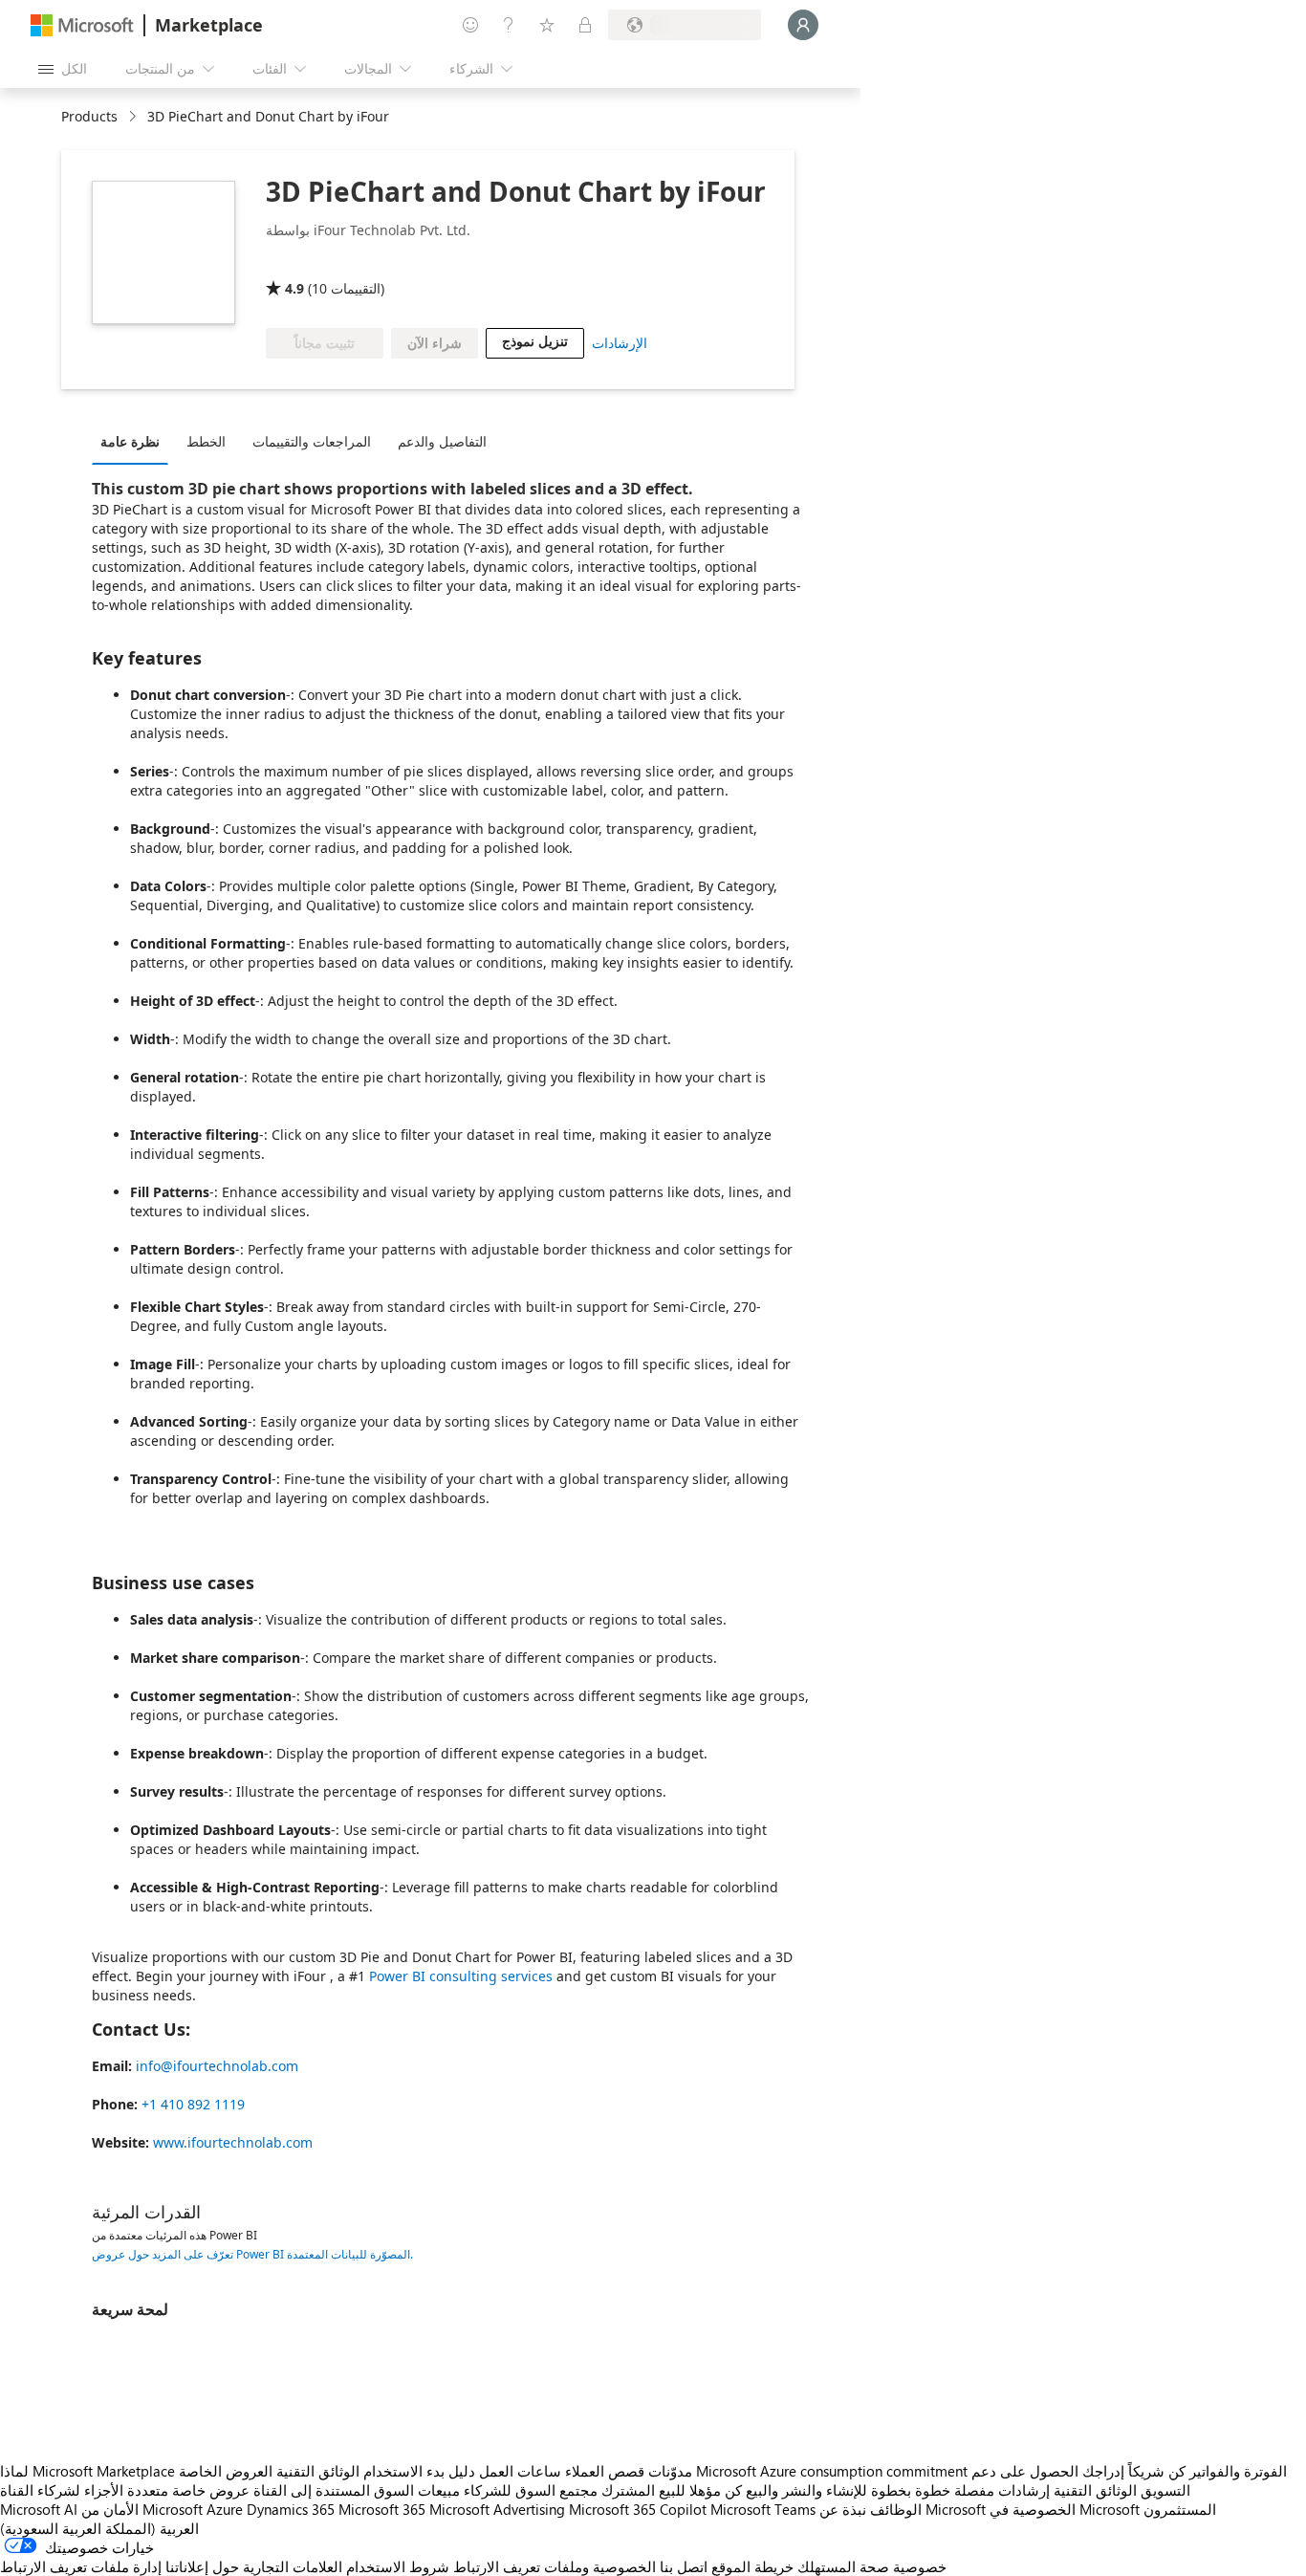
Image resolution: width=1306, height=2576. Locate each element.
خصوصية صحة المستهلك (872, 2566)
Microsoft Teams (763, 2509)
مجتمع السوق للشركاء (531, 2490)
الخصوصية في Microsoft (1065, 2509)
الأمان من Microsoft (142, 2509)
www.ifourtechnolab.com (233, 2142)
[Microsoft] (82, 25)
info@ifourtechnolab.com (217, 2066)
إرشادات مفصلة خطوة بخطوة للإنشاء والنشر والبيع (898, 2490)
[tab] (135, 441)
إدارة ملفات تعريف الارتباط (81, 2566)
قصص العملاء (605, 2471)
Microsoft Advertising (497, 2509)
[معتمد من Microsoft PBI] (394, 261)
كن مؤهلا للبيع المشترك (672, 2490)
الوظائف (896, 2509)
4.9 (294, 288)
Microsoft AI (39, 2509)
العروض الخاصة (226, 2471)
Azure (225, 2509)
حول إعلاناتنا (202, 2566)
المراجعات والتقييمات (312, 441)
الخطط (206, 441)
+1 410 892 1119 (193, 2104)
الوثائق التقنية (318, 2471)
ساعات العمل (520, 2471)
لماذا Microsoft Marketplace (87, 2471)
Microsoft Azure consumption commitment (834, 2471)
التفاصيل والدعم (442, 441)
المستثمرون (1180, 2509)
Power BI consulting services (461, 1976)
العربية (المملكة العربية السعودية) (99, 2528)
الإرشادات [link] (620, 343)
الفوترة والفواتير (1238, 2471)
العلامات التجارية (293, 2566)
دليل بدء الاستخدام (419, 2471)
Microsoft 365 (382, 2509)
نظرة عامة (130, 441)
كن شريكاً (1157, 2471)
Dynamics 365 (291, 2509)
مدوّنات (670, 2471)
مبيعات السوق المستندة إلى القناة (357, 2490)
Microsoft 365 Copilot (638, 2509)
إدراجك (1103, 2471)
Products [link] (89, 116)
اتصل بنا (684, 2566)
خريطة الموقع (752, 2566)
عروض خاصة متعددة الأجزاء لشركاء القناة (125, 2490)
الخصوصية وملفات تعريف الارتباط (555, 2566)
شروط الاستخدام (398, 2566)
